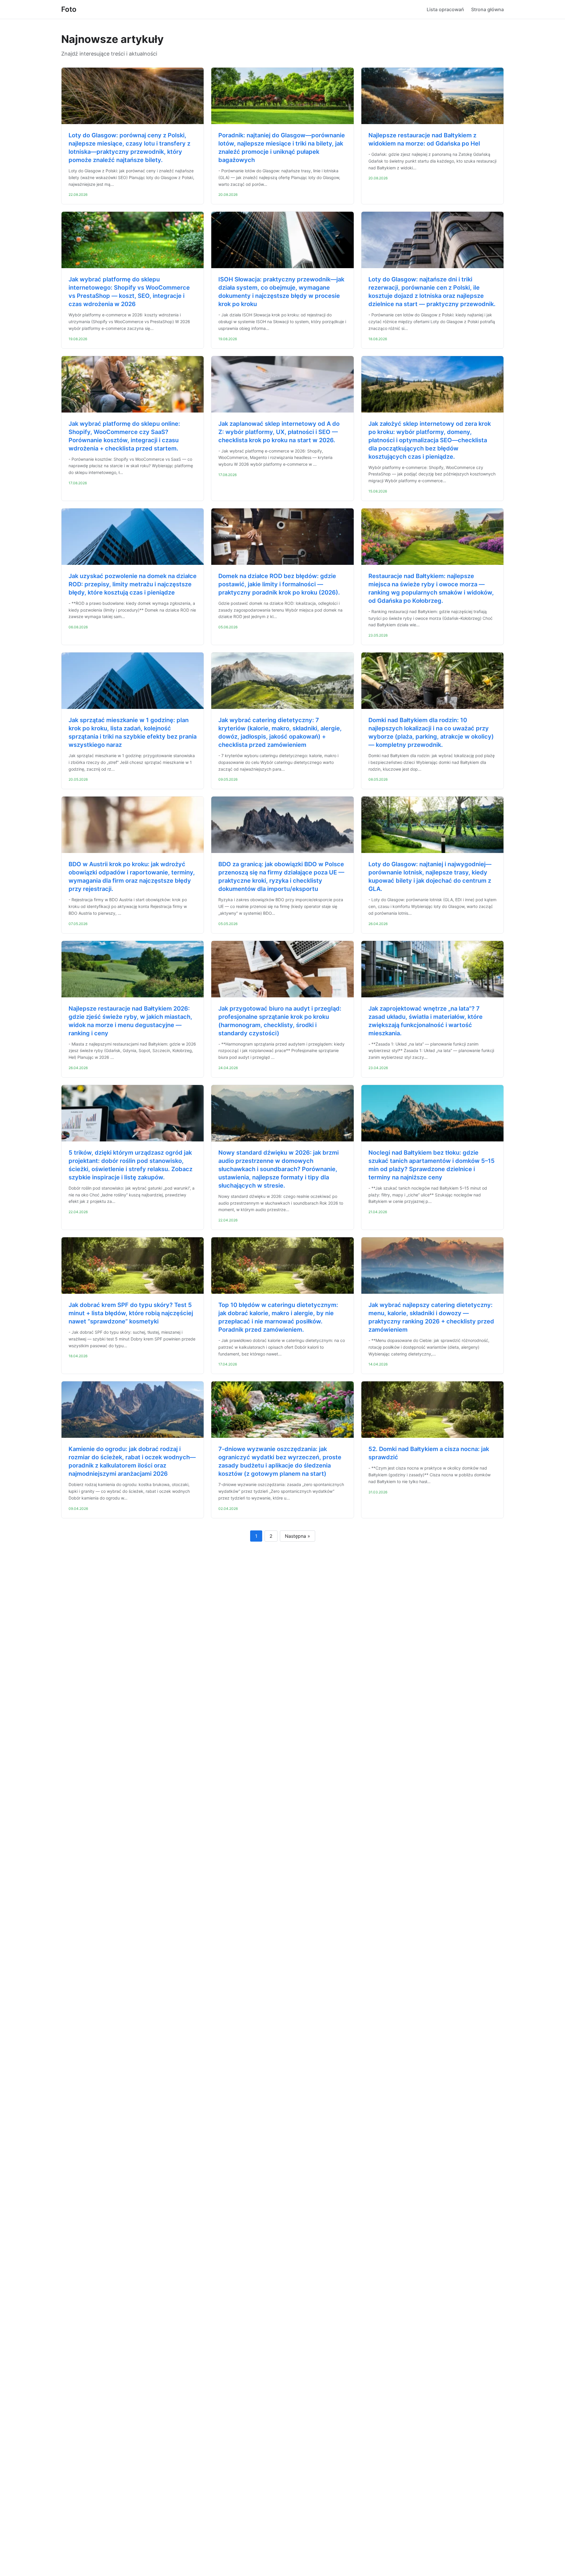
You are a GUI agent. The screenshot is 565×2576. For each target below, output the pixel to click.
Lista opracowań (445, 9)
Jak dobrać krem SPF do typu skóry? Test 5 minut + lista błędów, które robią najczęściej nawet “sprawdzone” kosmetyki (131, 1313)
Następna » (298, 1536)
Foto (69, 9)
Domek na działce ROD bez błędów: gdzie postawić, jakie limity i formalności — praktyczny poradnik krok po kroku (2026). (279, 584)
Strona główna (487, 9)
